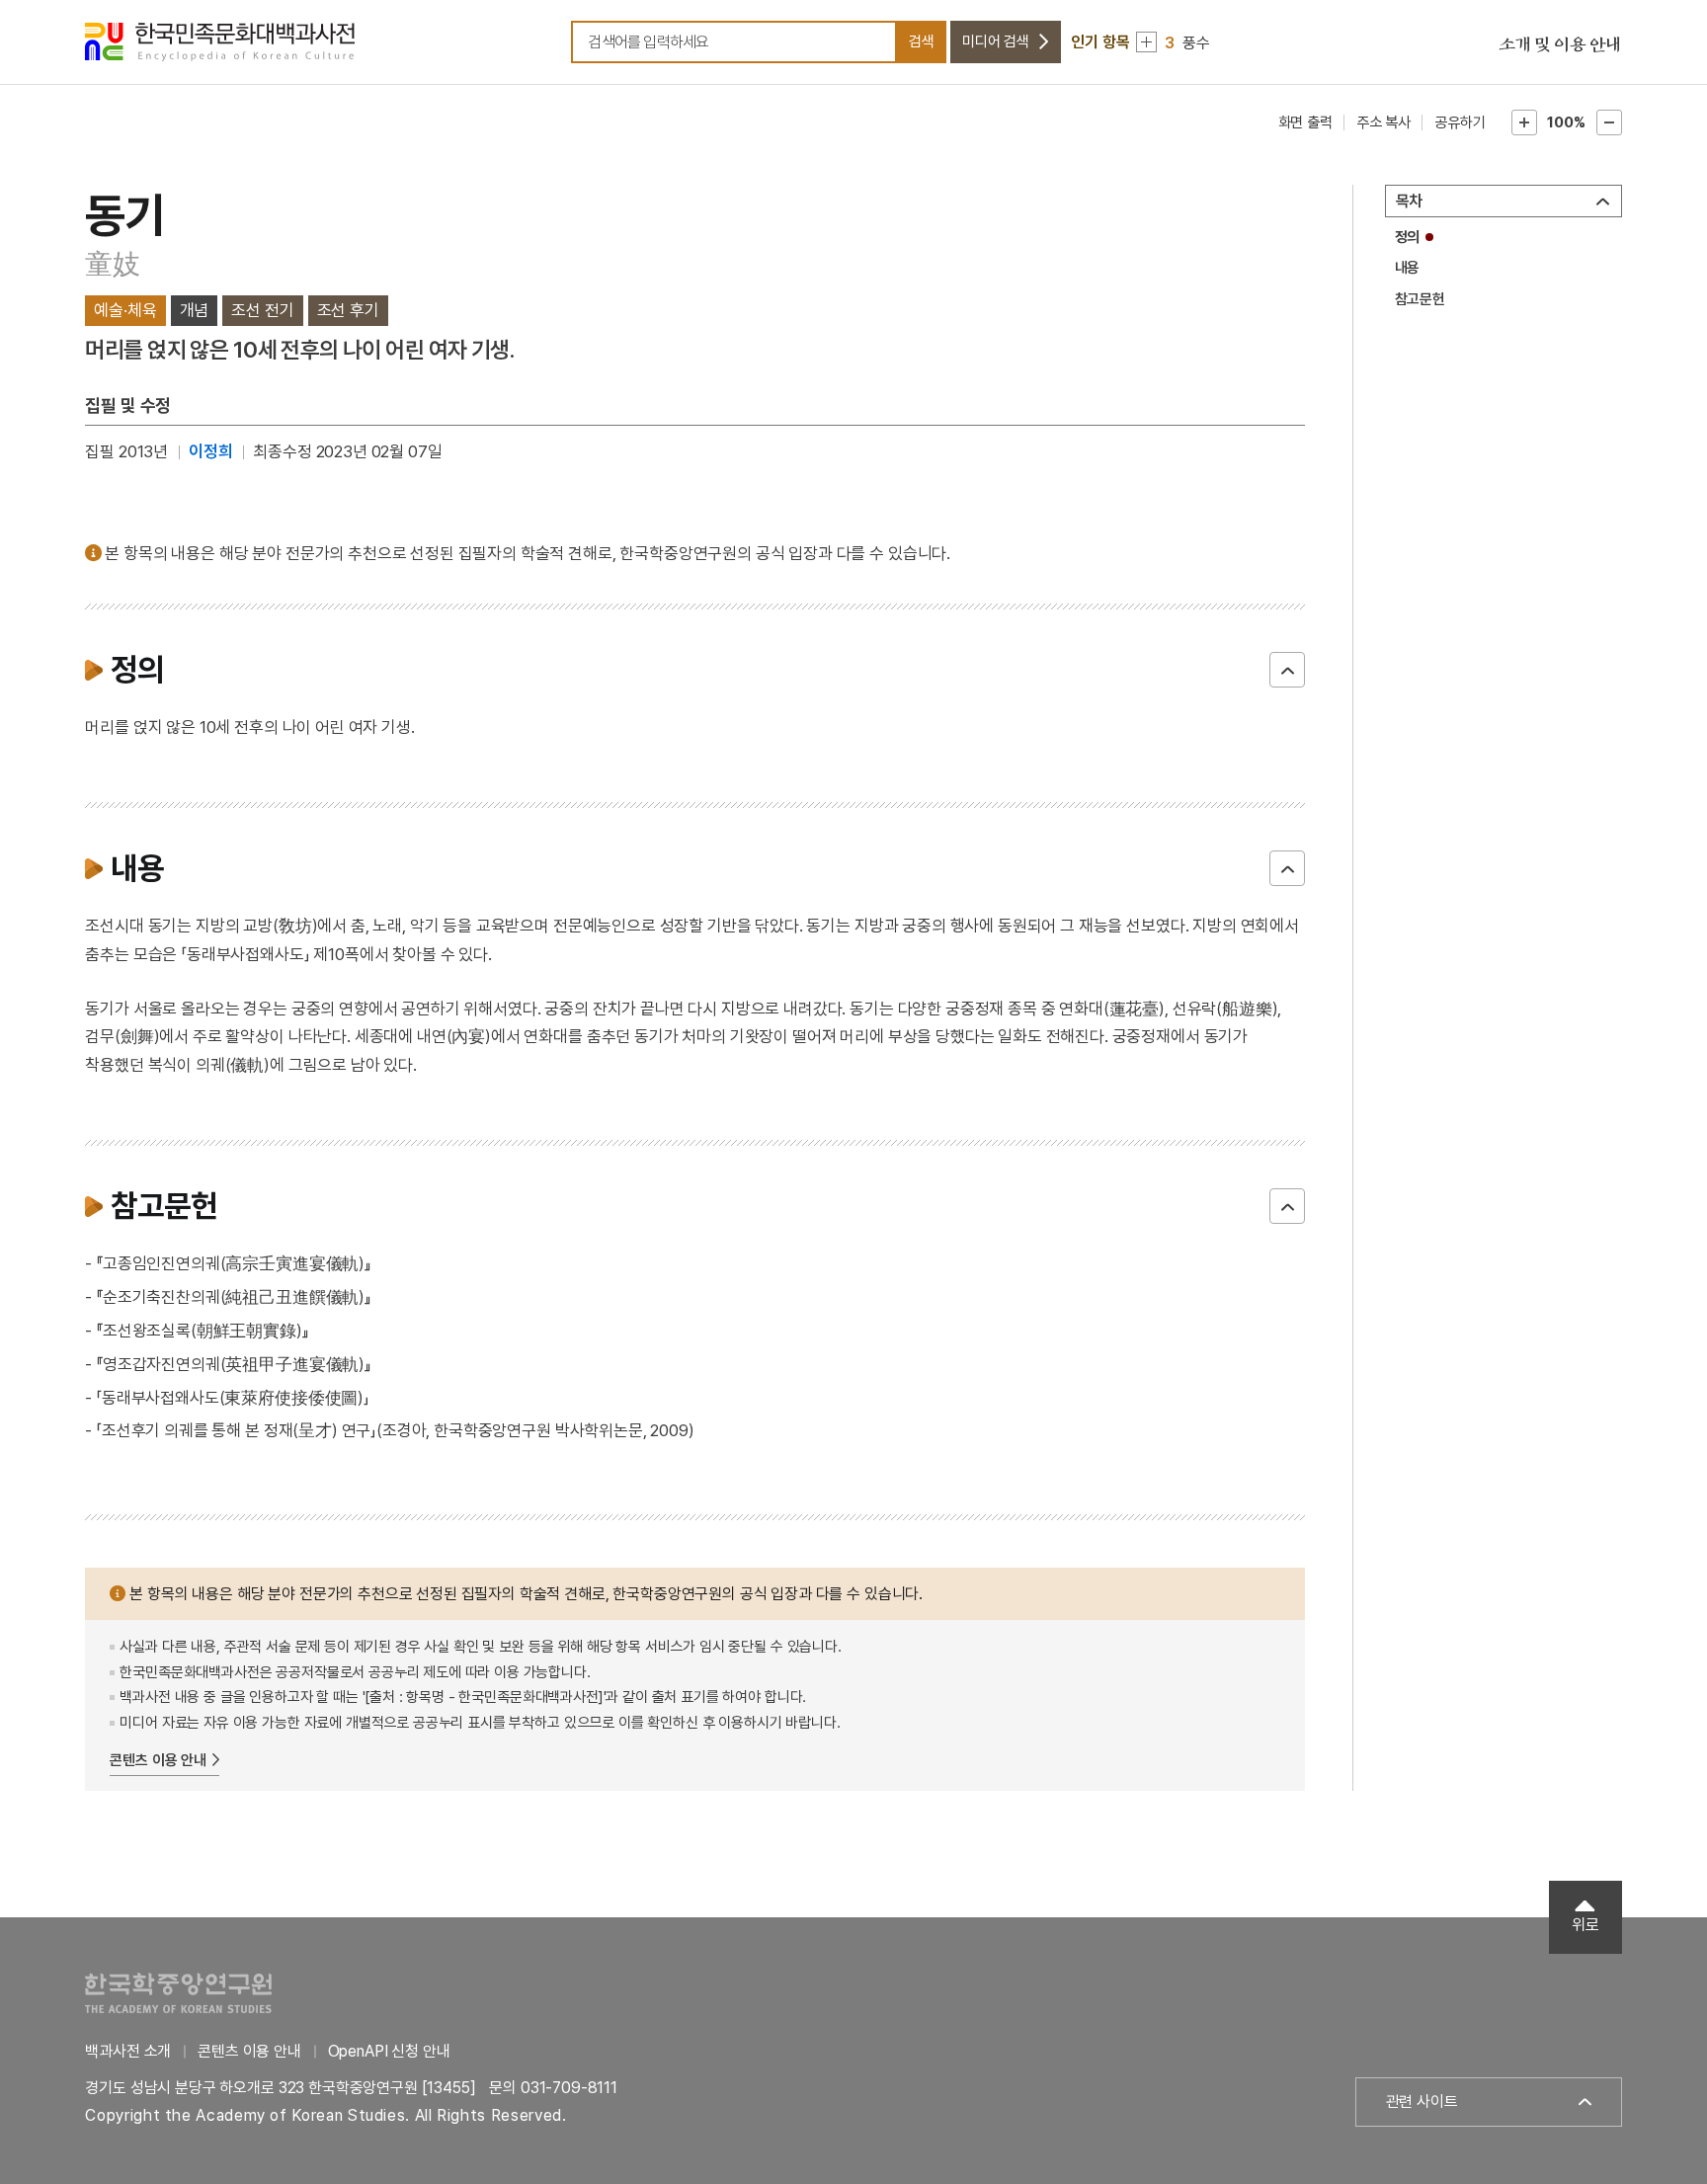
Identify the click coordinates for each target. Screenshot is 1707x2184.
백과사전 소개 (128, 2051)
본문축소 (1609, 122)
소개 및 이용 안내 (1560, 45)
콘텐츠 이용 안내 (158, 1760)
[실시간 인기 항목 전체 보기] (1146, 42)
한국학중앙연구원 (178, 1993)
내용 (1408, 268)
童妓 (112, 264)
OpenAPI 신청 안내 (389, 2051)
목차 (1410, 201)
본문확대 (1524, 122)
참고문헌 (1420, 299)
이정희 (211, 451)
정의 (1408, 237)
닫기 (1287, 670)
